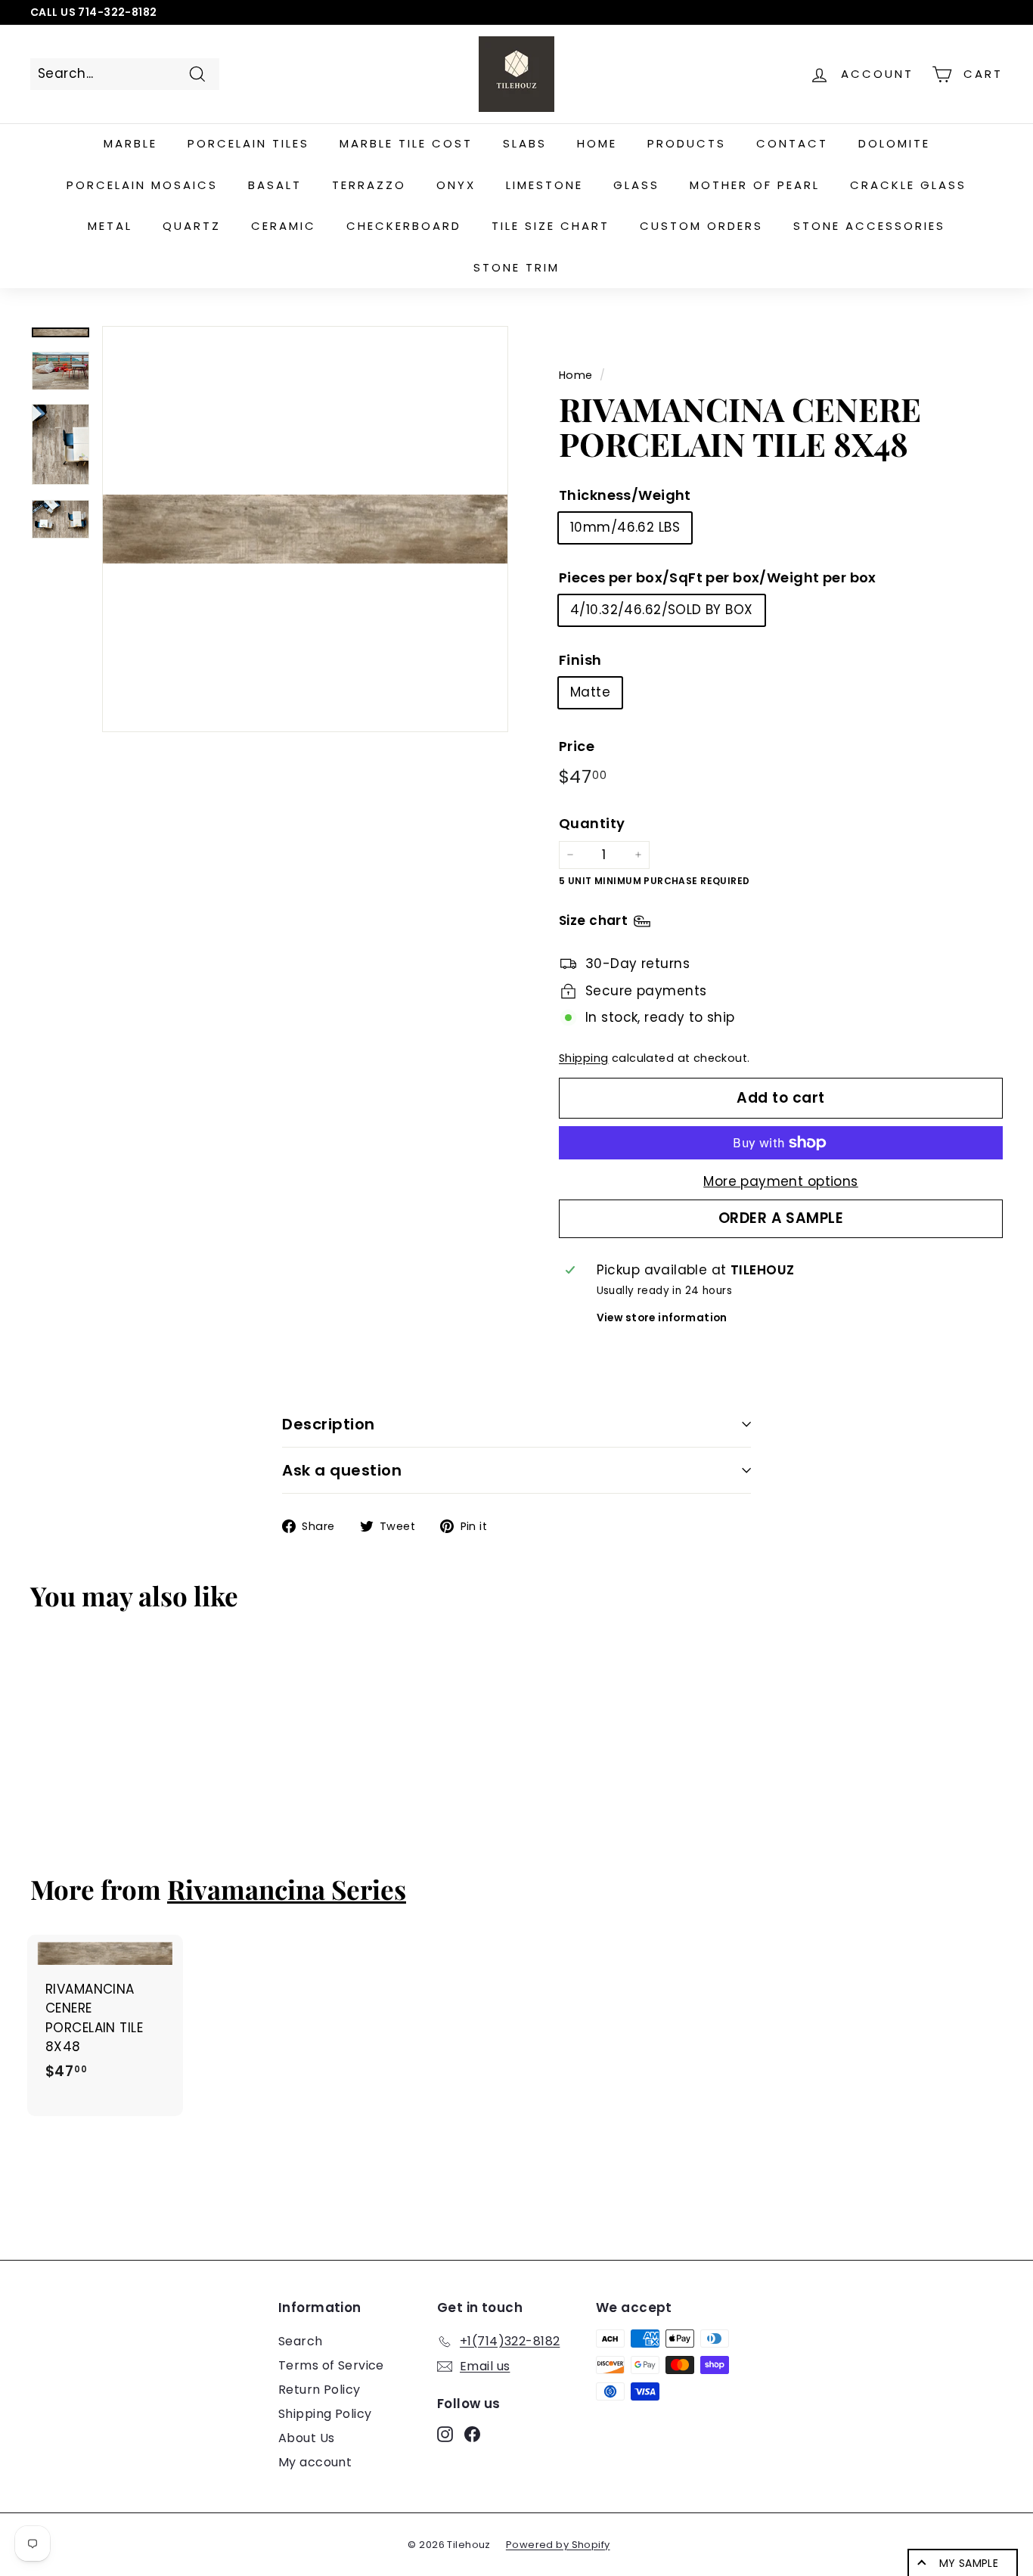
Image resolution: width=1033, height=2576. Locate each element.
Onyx (456, 185)
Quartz (192, 226)
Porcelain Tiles (248, 143)
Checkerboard (404, 226)
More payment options (781, 1181)
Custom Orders (701, 226)
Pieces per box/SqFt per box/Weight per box (718, 577)
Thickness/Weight (625, 495)
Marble (130, 143)
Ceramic (284, 226)
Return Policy (320, 2390)
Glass (636, 185)
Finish (580, 660)
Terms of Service (331, 2365)
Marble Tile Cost (406, 143)
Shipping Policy (325, 2414)
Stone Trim (516, 267)
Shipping (583, 1058)
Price (577, 746)
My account (315, 2462)
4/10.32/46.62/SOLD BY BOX (662, 610)
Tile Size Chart (551, 226)
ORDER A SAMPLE (781, 1218)
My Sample (969, 2563)
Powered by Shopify (558, 2545)
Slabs (525, 143)
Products (687, 143)
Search (301, 2341)
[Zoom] (305, 529)
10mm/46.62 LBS (625, 527)
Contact (792, 143)
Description (329, 1424)
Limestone (544, 185)
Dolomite (894, 143)
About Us (306, 2438)
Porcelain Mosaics (142, 185)
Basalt (275, 185)
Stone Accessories (869, 226)
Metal (110, 226)
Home (597, 143)
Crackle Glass (908, 185)
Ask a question (342, 1470)
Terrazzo (369, 185)
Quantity (592, 823)
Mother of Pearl (755, 185)
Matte (590, 692)
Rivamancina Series (287, 1889)
